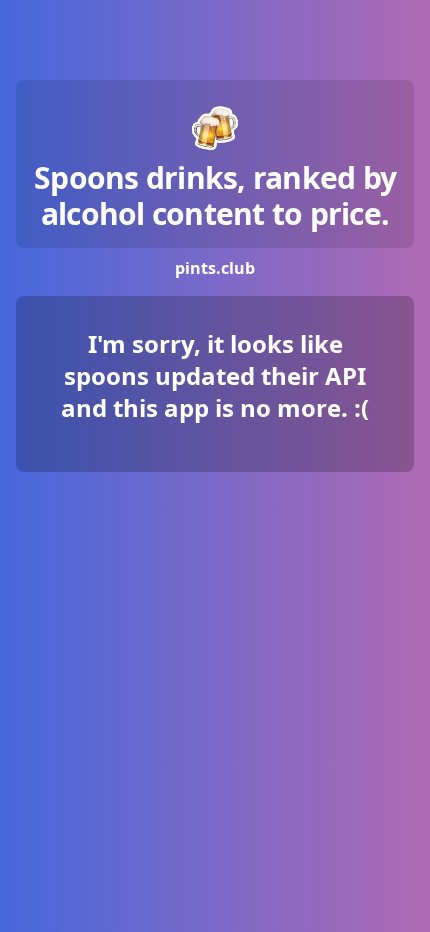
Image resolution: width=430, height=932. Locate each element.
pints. (215, 268)
